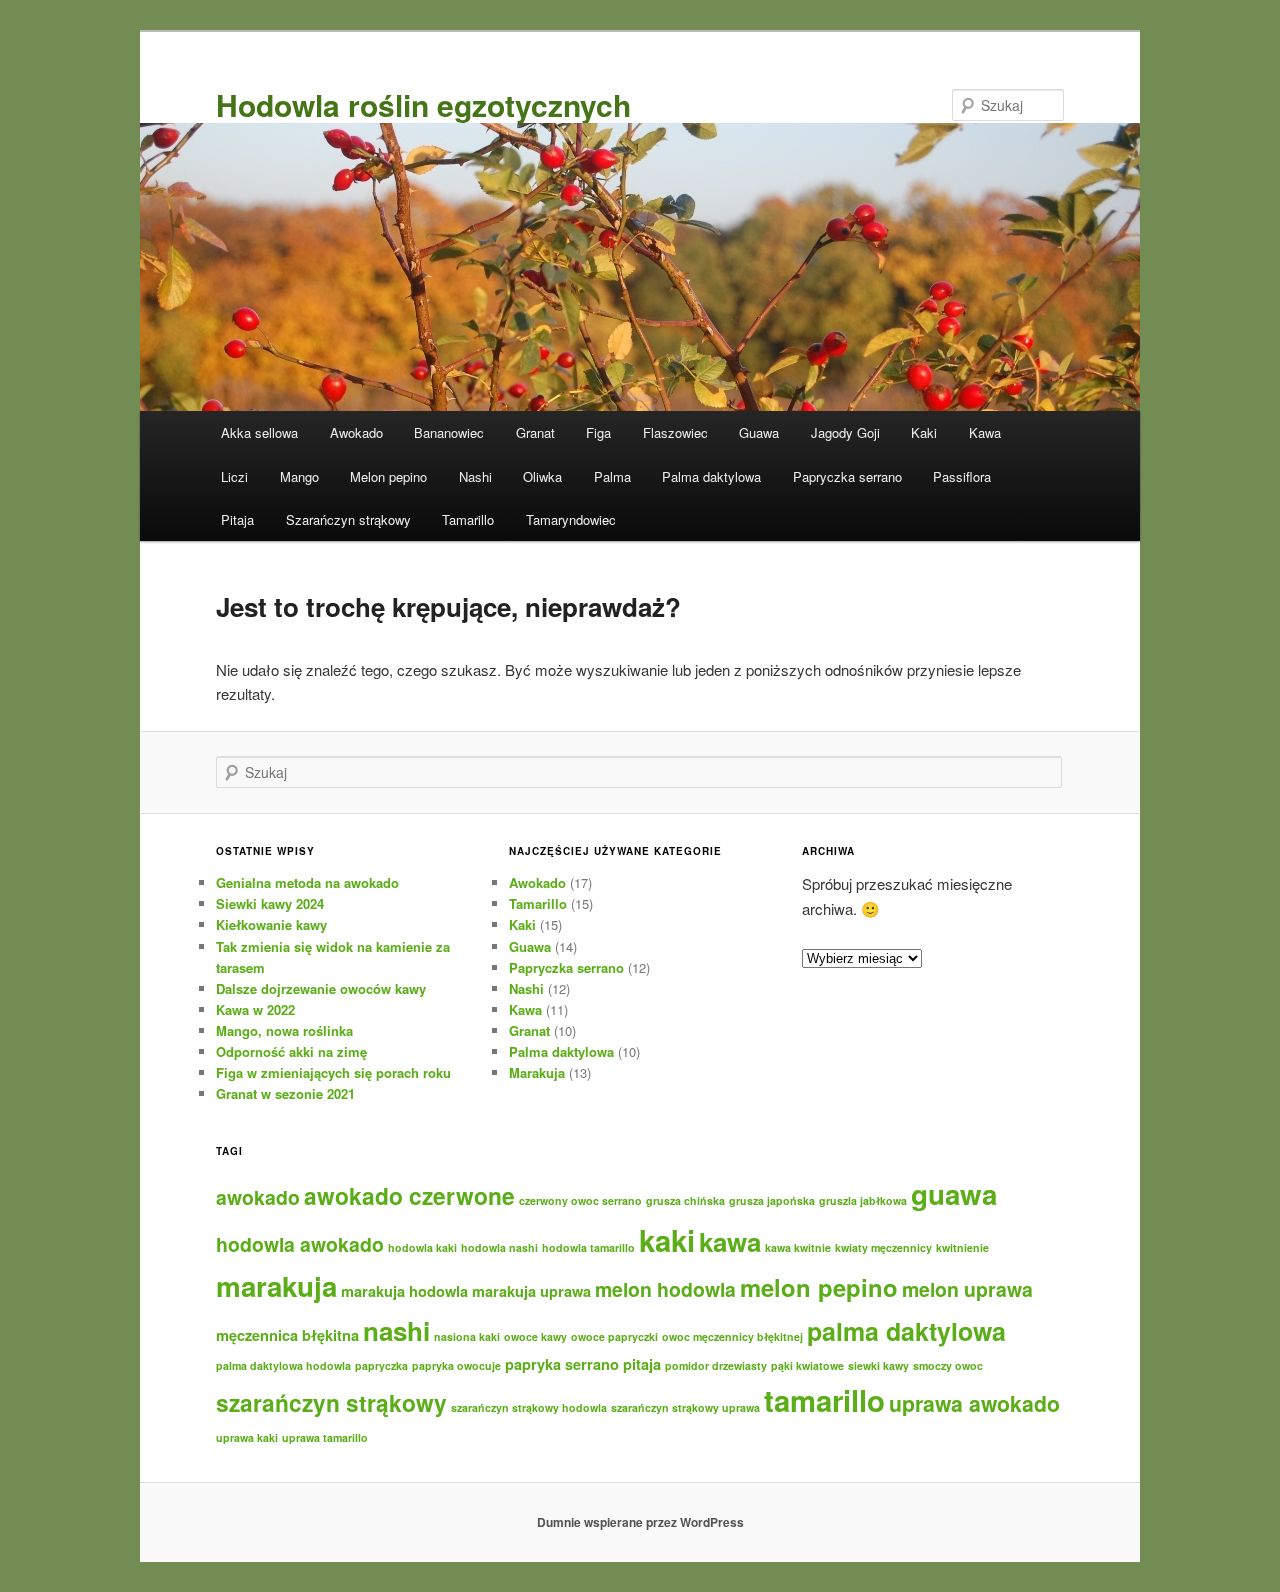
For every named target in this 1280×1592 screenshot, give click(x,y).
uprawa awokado (974, 1403)
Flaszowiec (675, 432)
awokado (258, 1197)
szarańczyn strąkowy (331, 1402)
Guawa (759, 432)
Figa (598, 432)
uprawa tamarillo (325, 1437)
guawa (954, 1194)
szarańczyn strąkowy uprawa (685, 1407)
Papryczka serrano (847, 476)
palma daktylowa (906, 1331)
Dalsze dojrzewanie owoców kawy (321, 988)
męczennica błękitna (287, 1335)
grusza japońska (772, 1200)
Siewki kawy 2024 (270, 903)
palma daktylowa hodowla (283, 1365)
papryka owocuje (456, 1365)
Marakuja (537, 1072)
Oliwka (542, 476)
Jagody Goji (845, 432)
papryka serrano (562, 1364)
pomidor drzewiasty (716, 1365)
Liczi (234, 476)
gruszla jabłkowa (863, 1200)
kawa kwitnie (798, 1247)
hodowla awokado (300, 1244)
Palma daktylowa (711, 476)
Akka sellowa (259, 432)
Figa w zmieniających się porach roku (333, 1072)
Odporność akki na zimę (291, 1051)
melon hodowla (665, 1289)
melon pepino (819, 1287)
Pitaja (237, 519)
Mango (299, 476)
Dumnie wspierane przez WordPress (640, 1522)
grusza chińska (685, 1200)
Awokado (356, 432)
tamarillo (824, 1400)
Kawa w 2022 (255, 1009)
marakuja (276, 1286)
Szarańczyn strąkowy (348, 519)
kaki (667, 1240)
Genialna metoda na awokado (307, 882)
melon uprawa (967, 1289)
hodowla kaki (422, 1247)
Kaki (924, 432)
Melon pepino (388, 476)
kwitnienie (962, 1247)
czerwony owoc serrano (580, 1200)
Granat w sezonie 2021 (285, 1093)
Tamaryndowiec (571, 519)
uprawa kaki (247, 1437)
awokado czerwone (409, 1195)
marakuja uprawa (531, 1291)
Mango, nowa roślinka (284, 1030)
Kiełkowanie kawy (271, 924)
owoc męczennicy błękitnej (732, 1336)
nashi (396, 1330)
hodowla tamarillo (588, 1247)
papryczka (381, 1365)
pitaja (642, 1364)
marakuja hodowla (404, 1291)
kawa (730, 1241)
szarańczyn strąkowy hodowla (529, 1407)
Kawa (985, 432)
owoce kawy (535, 1336)
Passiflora (962, 476)
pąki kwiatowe (807, 1365)
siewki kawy (878, 1365)
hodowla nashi (499, 1247)
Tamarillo (468, 519)
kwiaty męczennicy (883, 1247)
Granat (535, 432)
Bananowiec (449, 432)
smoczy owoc (948, 1365)
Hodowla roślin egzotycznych (423, 104)
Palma (612, 476)
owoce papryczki (614, 1336)
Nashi (475, 476)
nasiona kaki (467, 1336)
